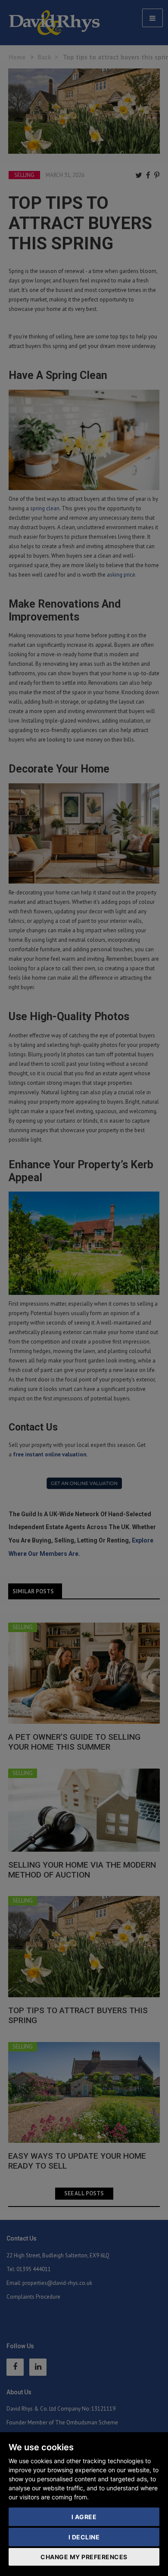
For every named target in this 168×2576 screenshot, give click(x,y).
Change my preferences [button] (84, 2557)
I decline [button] (84, 2537)
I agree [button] (84, 2517)
